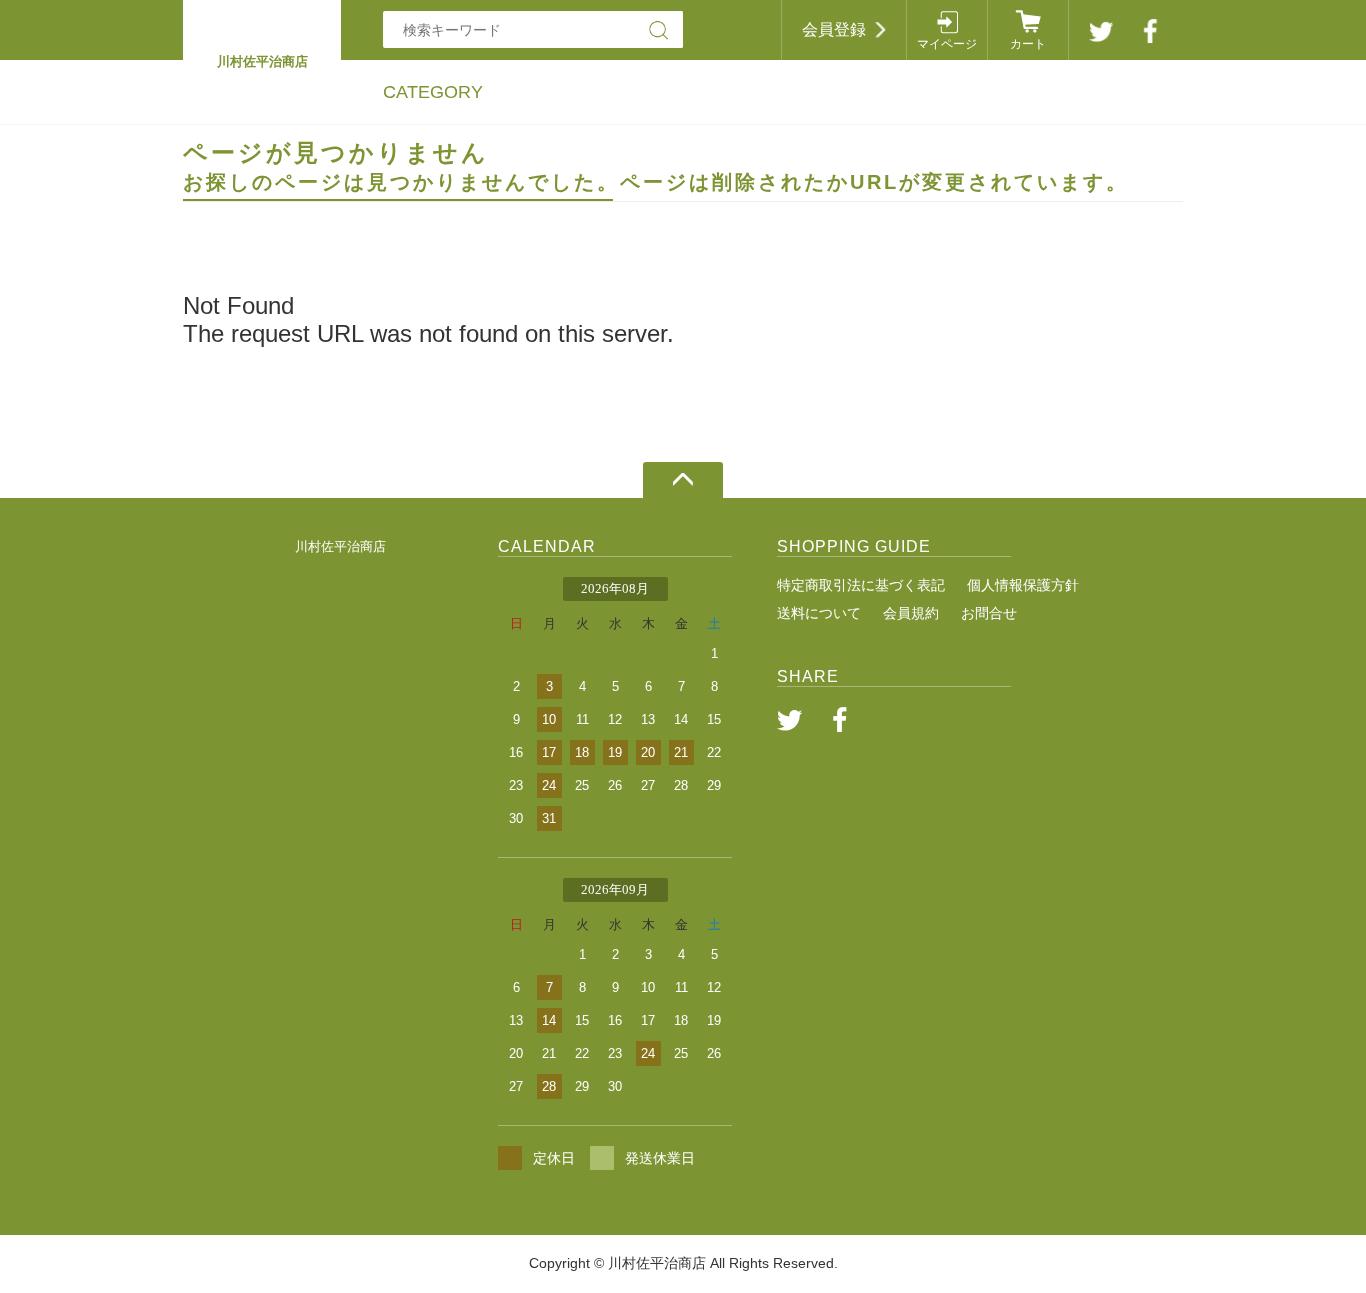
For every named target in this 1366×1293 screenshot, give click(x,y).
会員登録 (834, 29)
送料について (819, 613)
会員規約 (911, 613)
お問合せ (989, 613)
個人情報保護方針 (1023, 585)
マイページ (947, 44)
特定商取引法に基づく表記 (861, 585)
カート (1028, 44)
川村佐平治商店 (340, 546)
